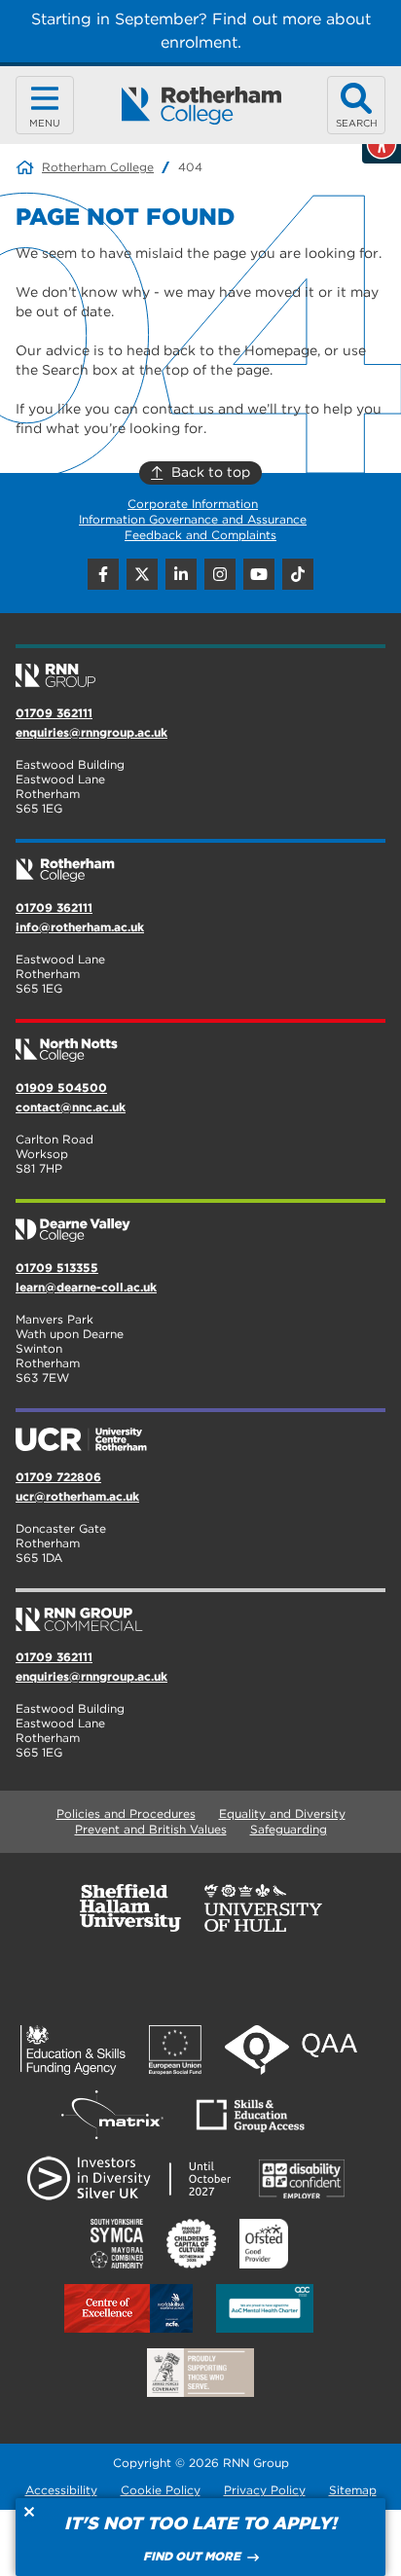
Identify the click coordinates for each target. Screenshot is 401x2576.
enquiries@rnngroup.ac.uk (91, 732)
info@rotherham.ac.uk (80, 927)
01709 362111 (54, 713)
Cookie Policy (161, 2490)
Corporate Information (193, 504)
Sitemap (353, 2490)
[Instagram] (220, 574)
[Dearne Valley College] (200, 1222)
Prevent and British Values (151, 1829)
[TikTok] (298, 574)
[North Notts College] (200, 1042)
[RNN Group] (200, 668)
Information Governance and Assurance (193, 519)
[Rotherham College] (201, 106)
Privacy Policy (265, 2490)
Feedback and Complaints (200, 535)
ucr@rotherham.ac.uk (77, 1496)
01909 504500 (61, 1088)
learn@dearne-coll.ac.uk (86, 1287)
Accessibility (61, 2490)
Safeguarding (289, 1829)
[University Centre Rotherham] (200, 1432)
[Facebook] (103, 574)
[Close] (29, 2512)
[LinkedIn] (181, 574)
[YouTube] (259, 574)
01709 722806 (58, 1477)
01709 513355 (57, 1268)
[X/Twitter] (142, 574)
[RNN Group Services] (200, 1612)
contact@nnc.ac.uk (71, 1107)
